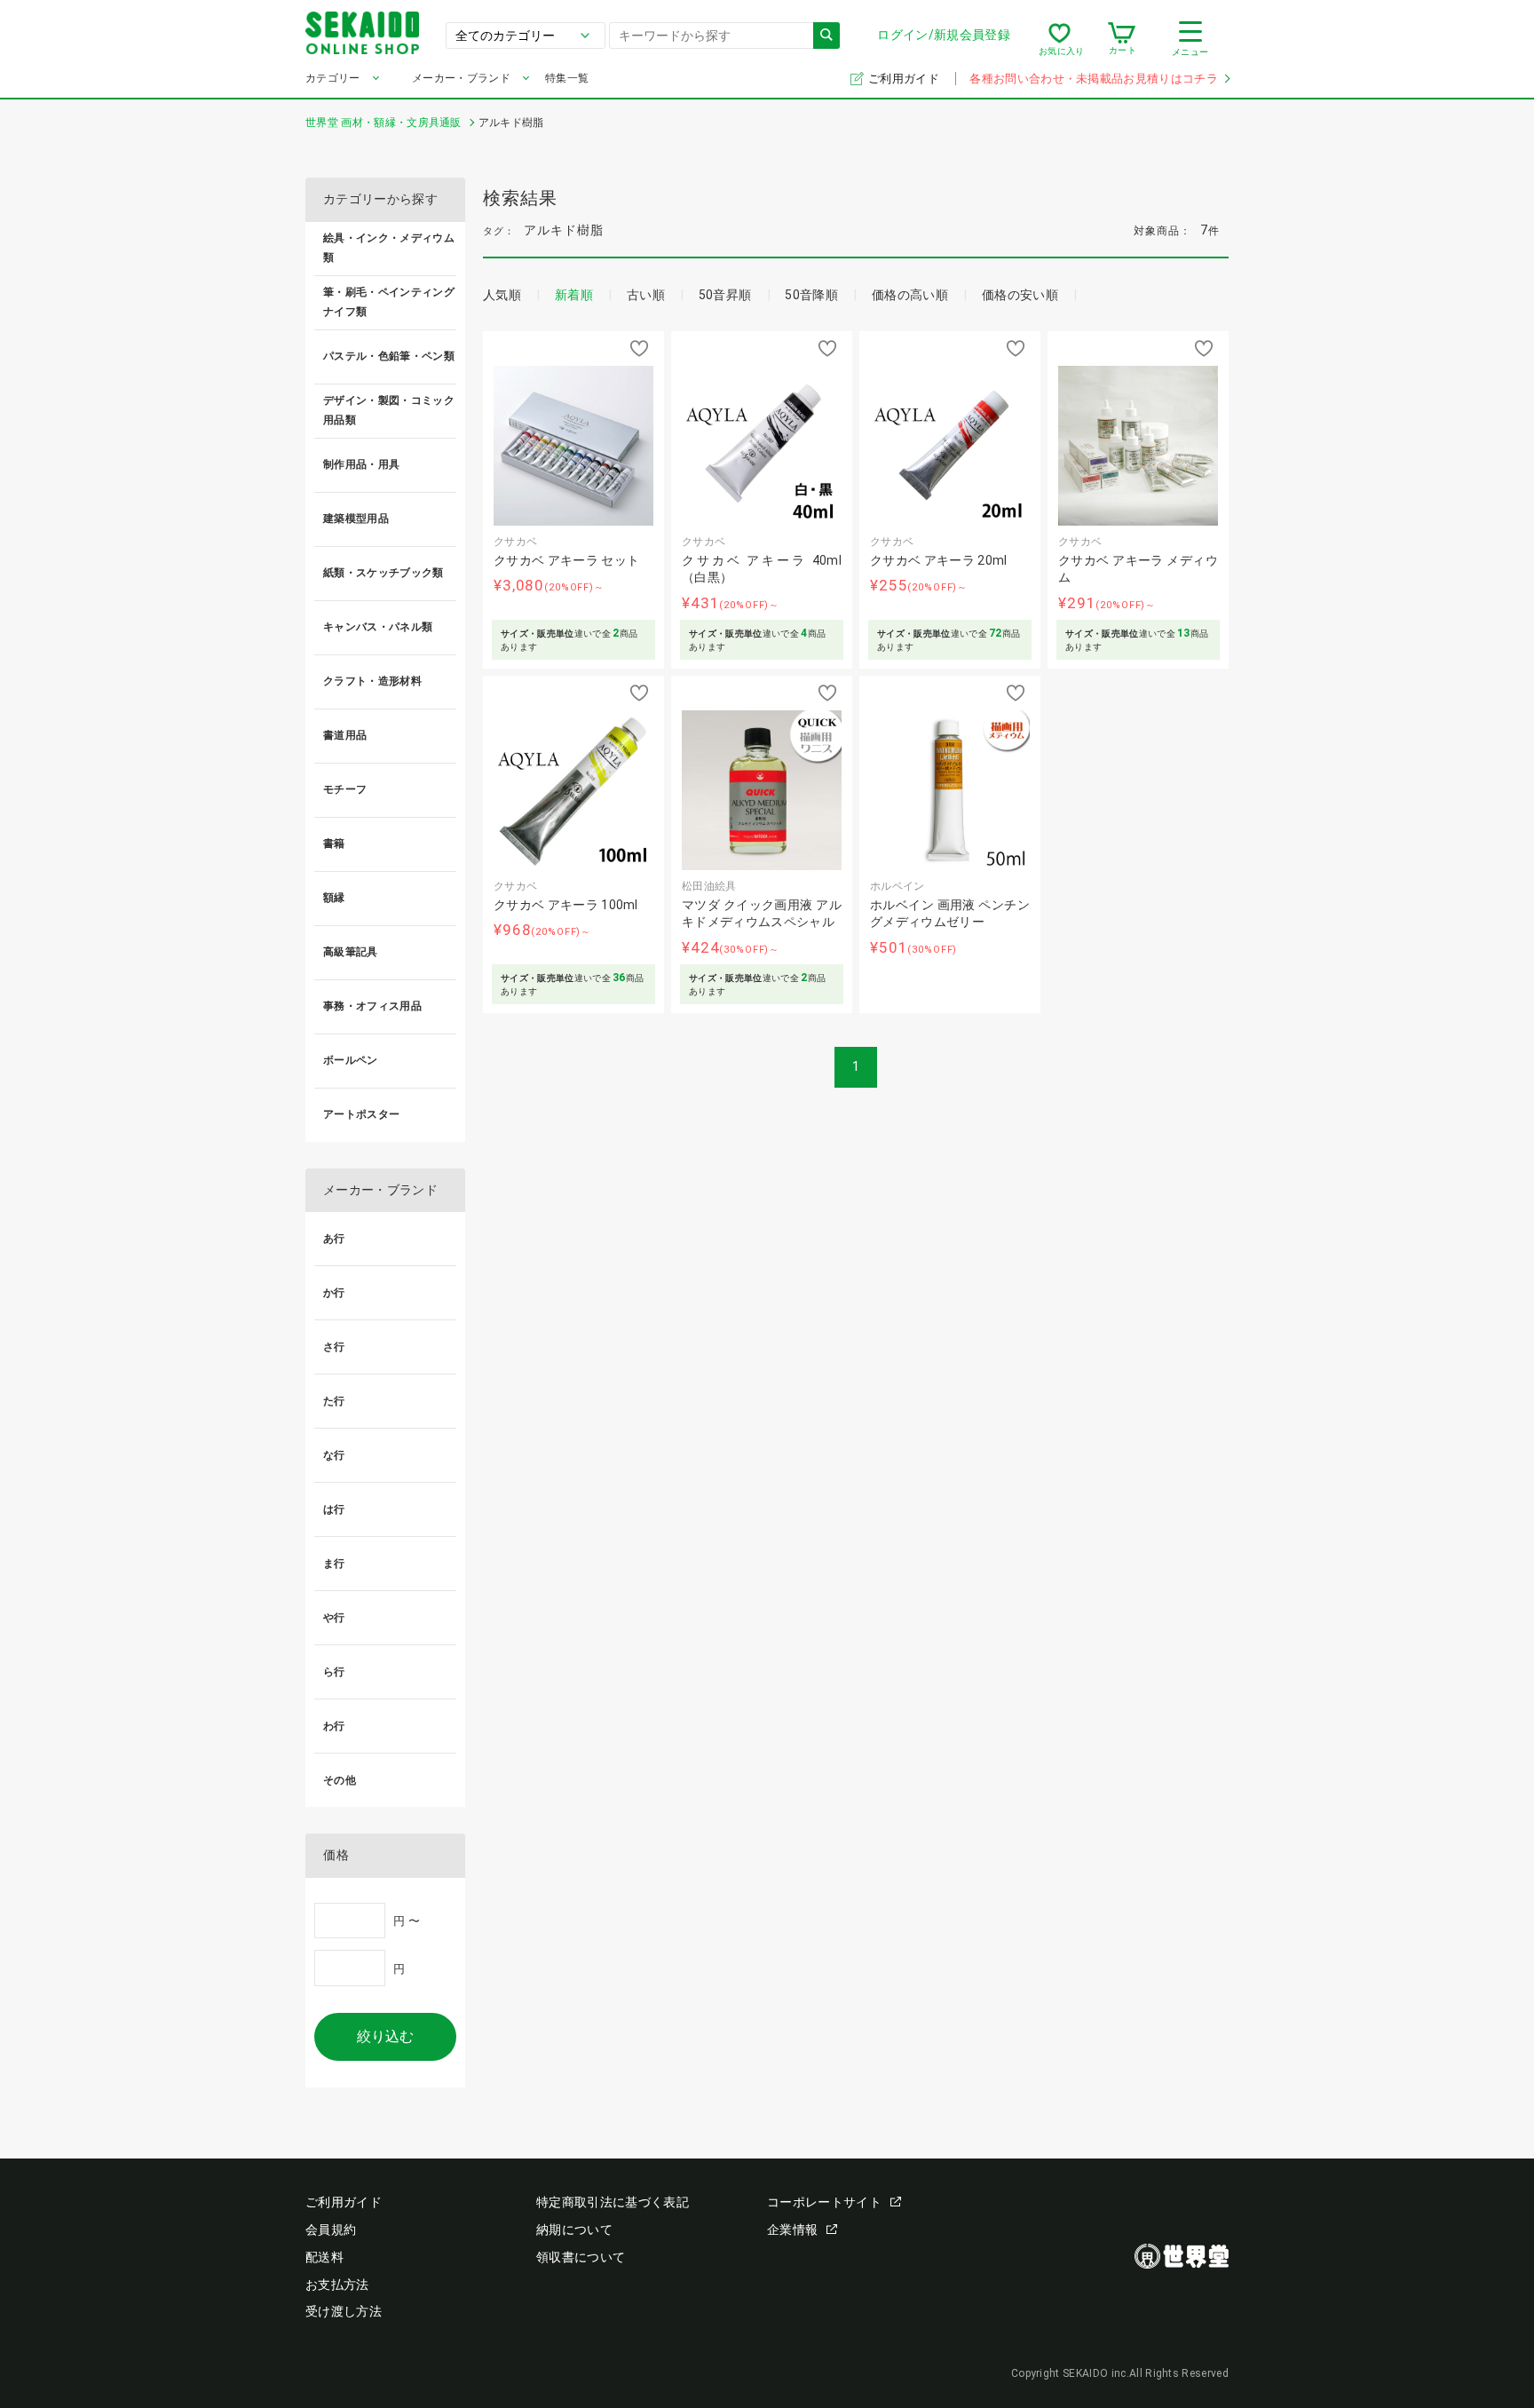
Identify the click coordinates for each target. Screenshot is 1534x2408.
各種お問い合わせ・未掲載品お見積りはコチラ (1094, 79)
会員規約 (331, 2230)
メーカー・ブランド (461, 78)
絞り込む (385, 2036)
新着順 (574, 295)
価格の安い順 (1020, 295)
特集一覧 (567, 78)
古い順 (646, 295)
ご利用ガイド (905, 79)
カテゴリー (333, 78)
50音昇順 (725, 295)
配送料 (324, 2257)
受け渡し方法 (344, 2311)
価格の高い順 (910, 295)
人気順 (502, 295)
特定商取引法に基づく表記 (613, 2202)
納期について (574, 2230)
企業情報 (792, 2230)
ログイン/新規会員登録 (944, 35)
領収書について (581, 2257)
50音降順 (811, 295)
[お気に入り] (1060, 39)
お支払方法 (337, 2285)
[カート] (1122, 39)
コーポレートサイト (824, 2202)
